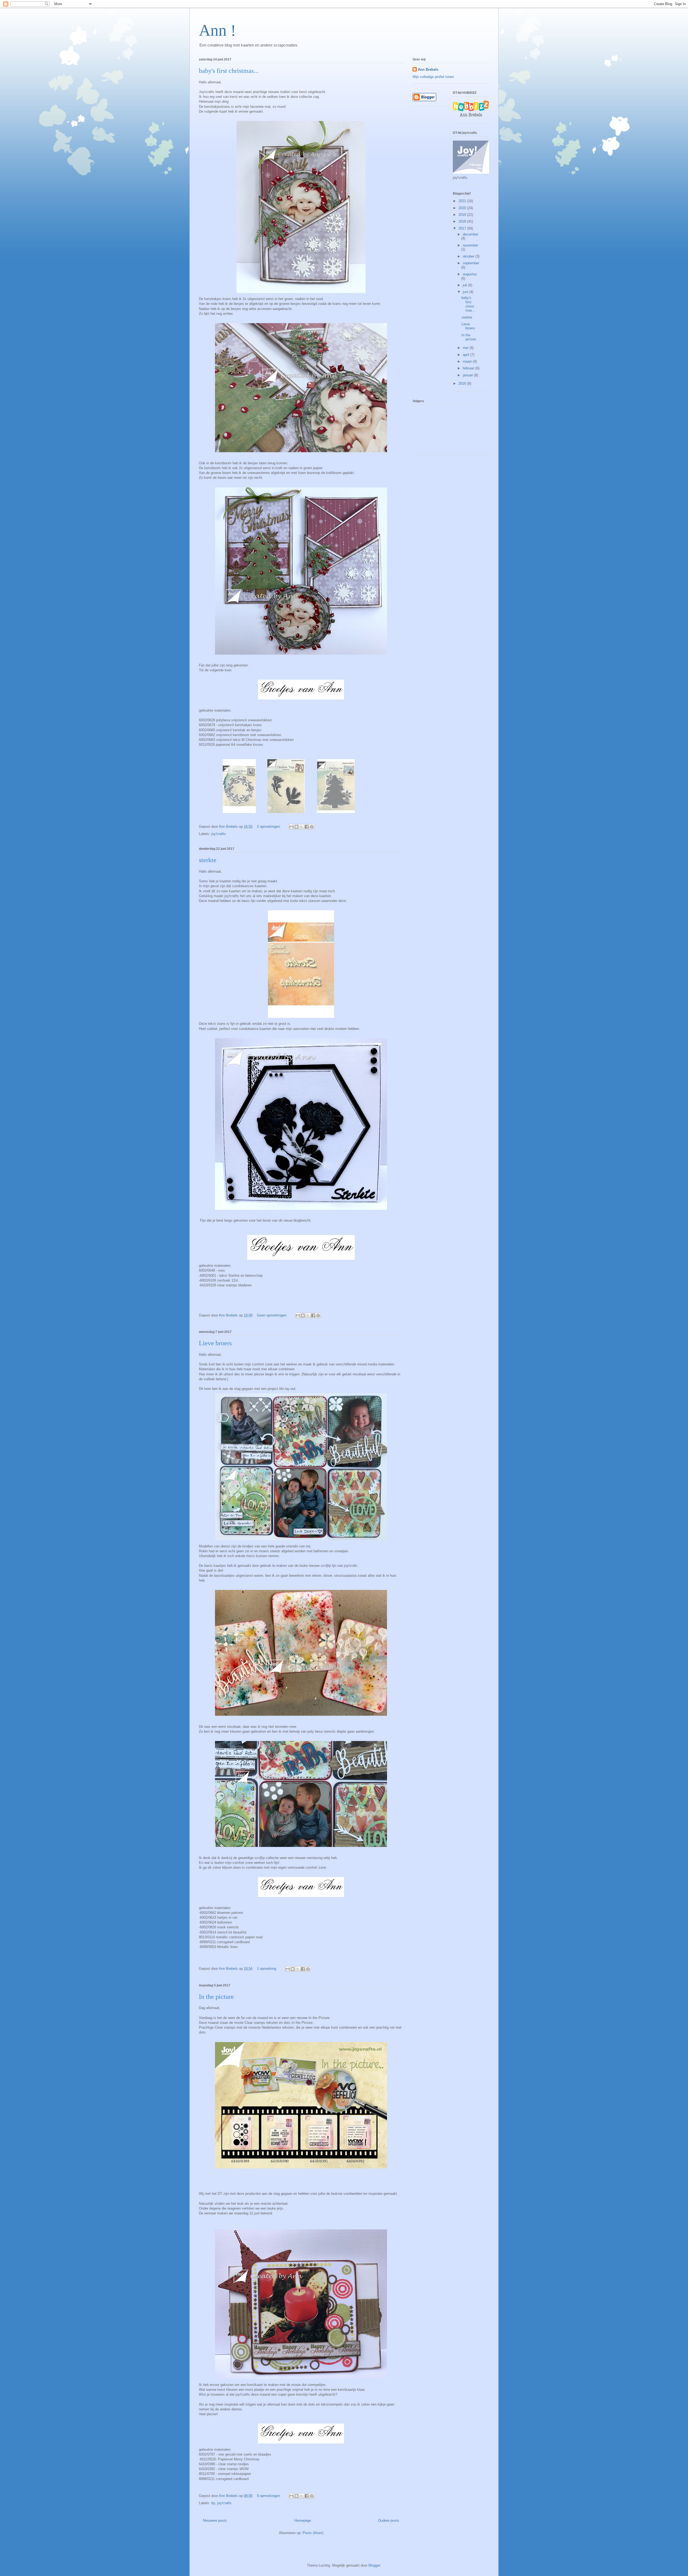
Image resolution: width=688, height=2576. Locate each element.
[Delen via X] (302, 827)
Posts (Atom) (313, 2533)
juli (465, 285)
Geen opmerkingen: (273, 1315)
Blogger (374, 2565)
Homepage (303, 2520)
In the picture (216, 1997)
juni (466, 292)
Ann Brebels (428, 69)
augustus (470, 274)
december (470, 234)
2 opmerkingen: (269, 827)
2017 (463, 228)
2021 (463, 201)
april (467, 355)
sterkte (208, 860)
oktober (469, 256)
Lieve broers (215, 1343)
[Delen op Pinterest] (312, 827)
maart (468, 361)
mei (466, 348)
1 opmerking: (268, 1969)
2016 (463, 383)
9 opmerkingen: (269, 2496)
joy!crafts (218, 834)
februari (469, 368)
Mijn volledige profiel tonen (433, 77)
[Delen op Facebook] (307, 827)
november (470, 245)
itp (213, 2503)
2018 (463, 221)
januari (468, 375)
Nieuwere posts (215, 2520)
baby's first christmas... (229, 71)
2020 (463, 208)
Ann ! (217, 30)
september (471, 263)
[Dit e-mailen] (291, 827)
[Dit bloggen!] (296, 827)
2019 (463, 215)
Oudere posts (389, 2520)
